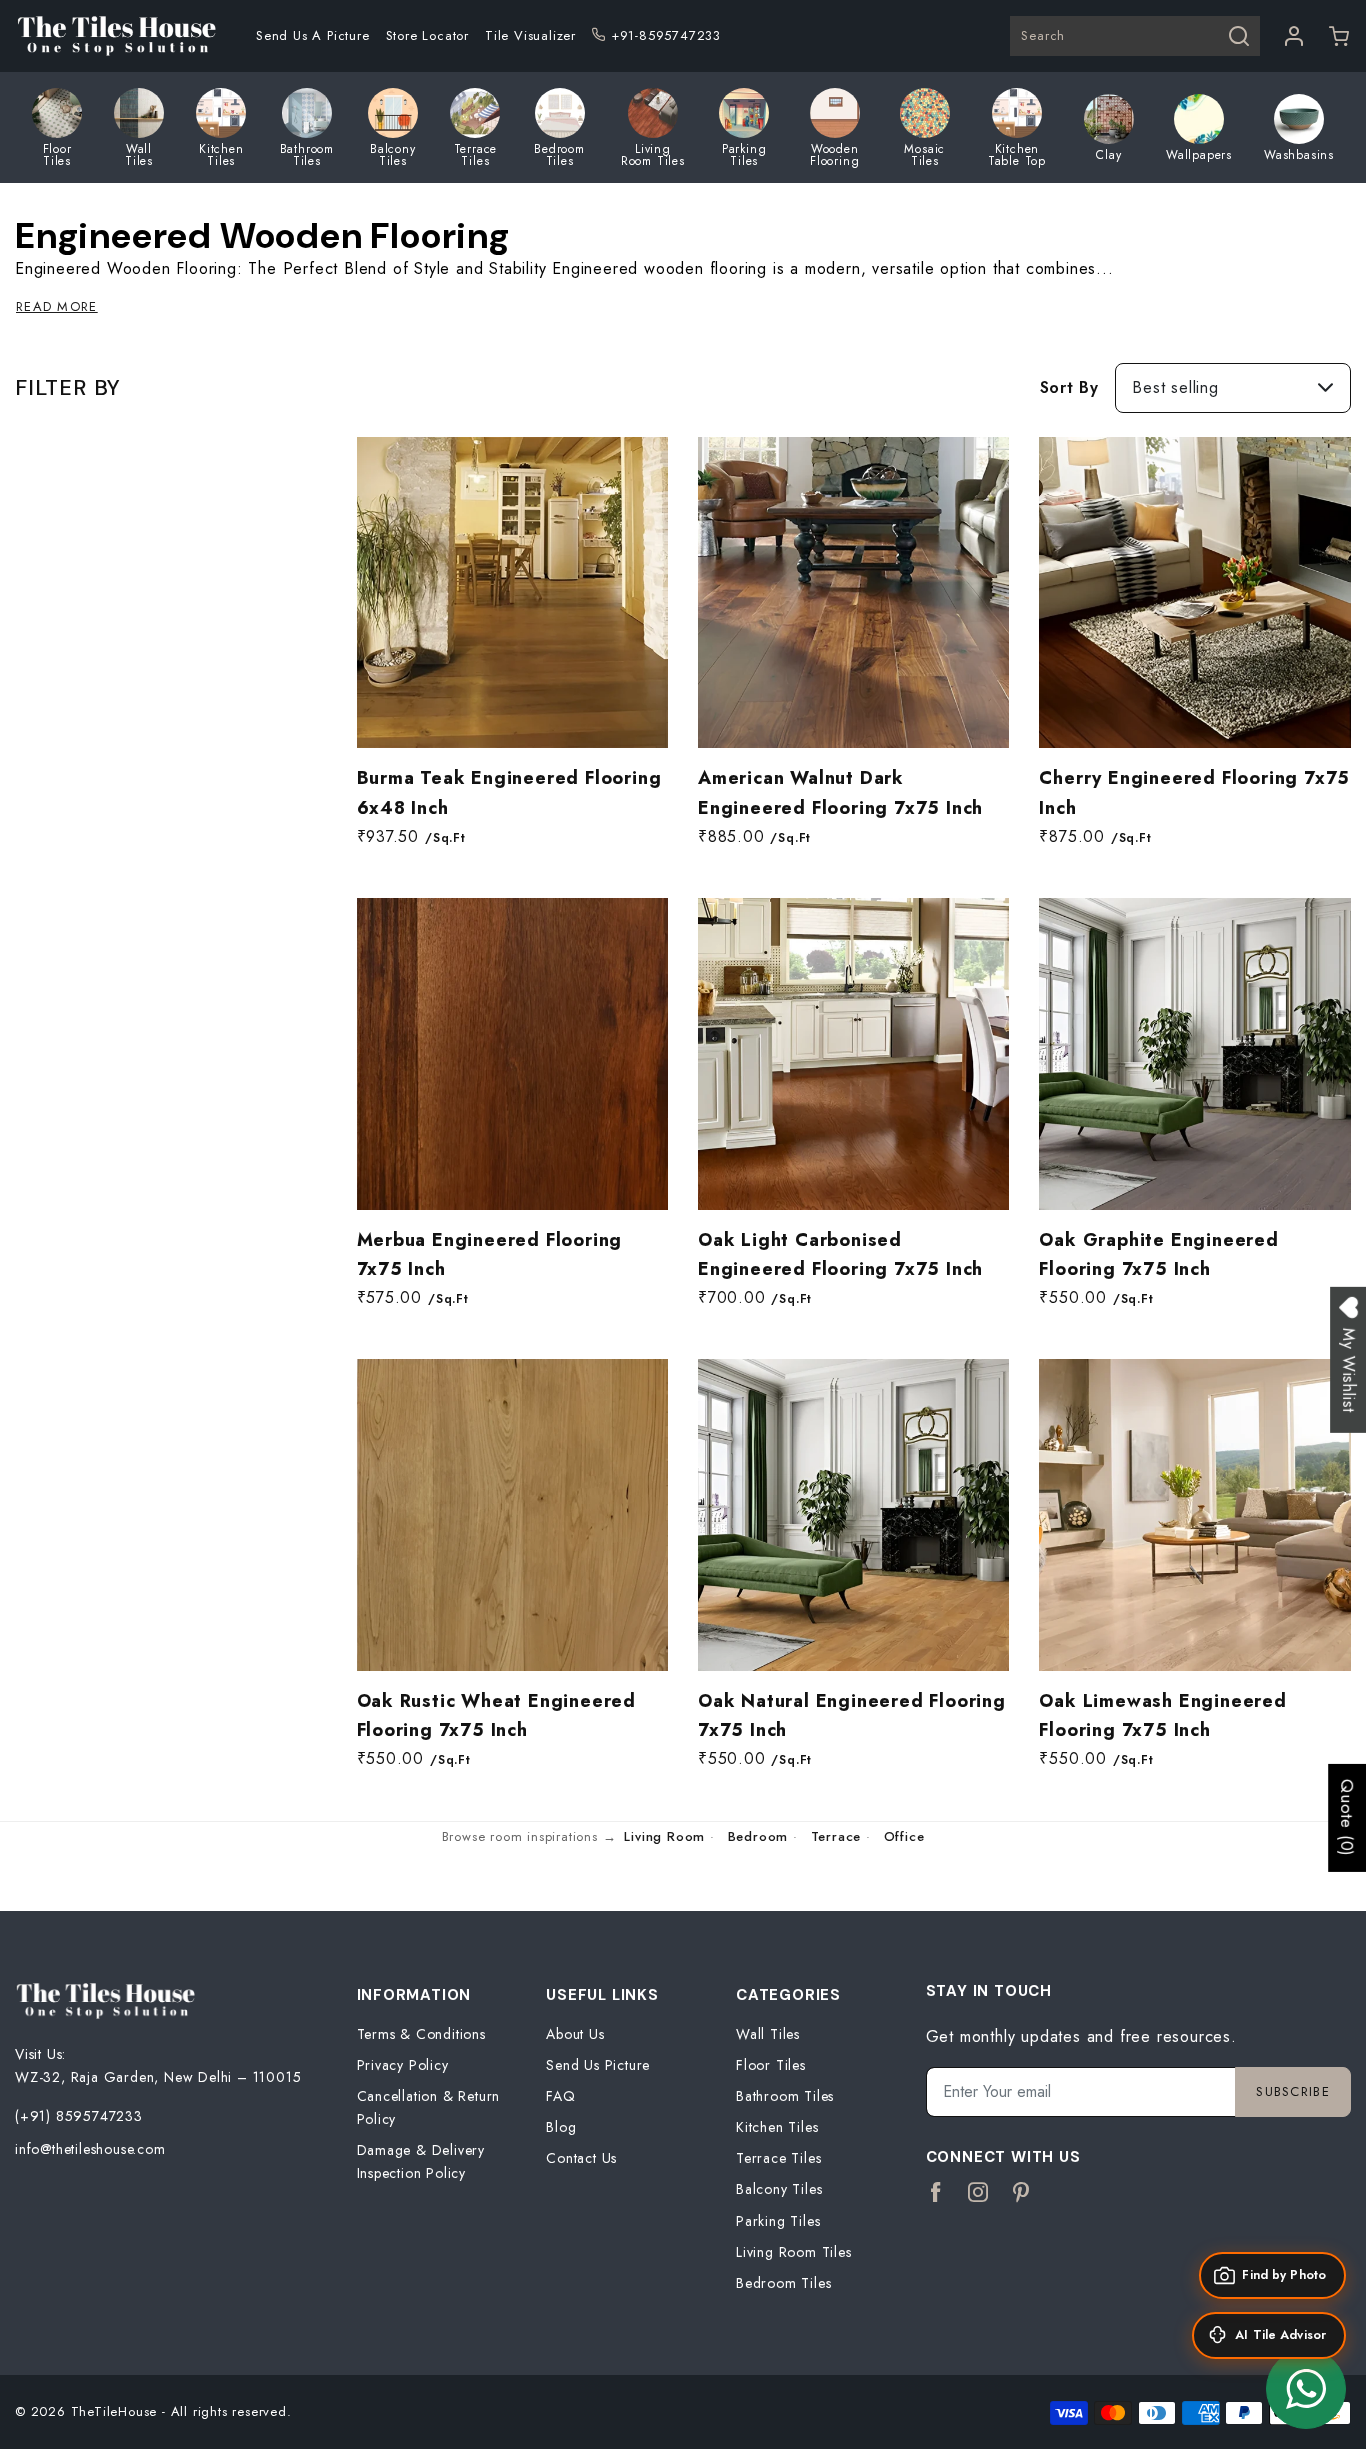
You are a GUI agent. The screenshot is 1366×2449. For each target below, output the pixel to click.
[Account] (1294, 36)
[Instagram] (978, 2193)
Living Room (664, 1836)
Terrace (836, 1836)
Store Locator (427, 35)
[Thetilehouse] (116, 36)
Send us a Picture (313, 35)
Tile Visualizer (530, 35)
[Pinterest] (1021, 2193)
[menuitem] (313, 36)
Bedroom (758, 1836)
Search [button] (1043, 35)
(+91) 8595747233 (79, 2116)
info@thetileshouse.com (90, 2149)
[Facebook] (936, 2193)
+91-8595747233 (666, 35)
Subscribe (1293, 2091)
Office (904, 1836)
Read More (57, 306)
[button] (1339, 36)
